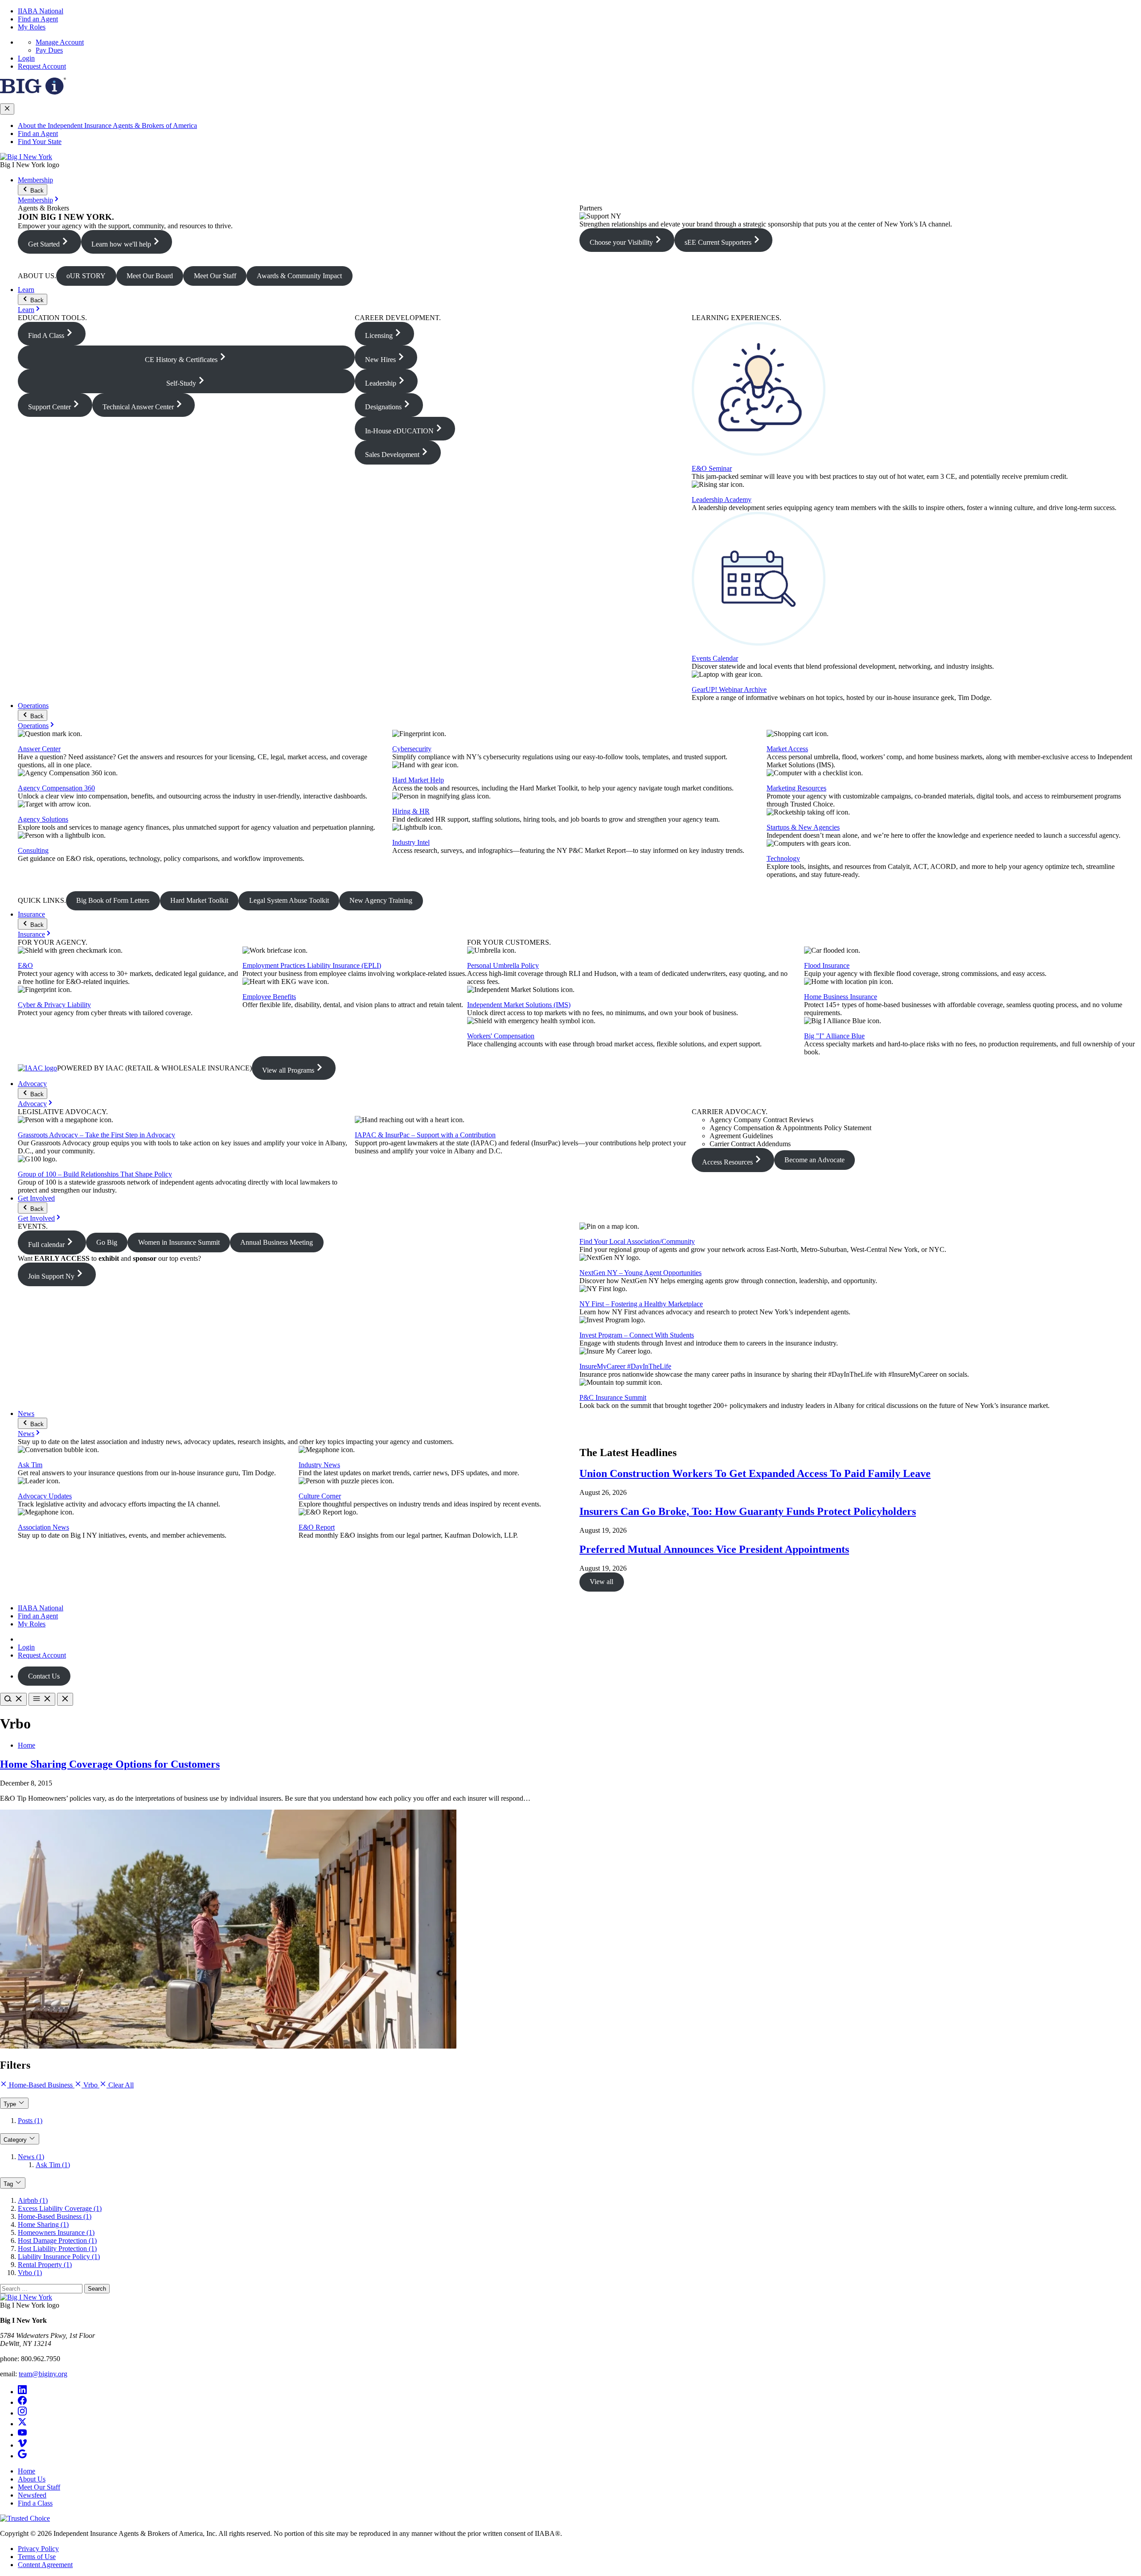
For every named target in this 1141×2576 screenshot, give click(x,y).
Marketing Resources (796, 788)
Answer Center (39, 749)
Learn (26, 290)
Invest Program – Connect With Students (637, 1335)
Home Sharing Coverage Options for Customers (110, 1764)
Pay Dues (49, 50)
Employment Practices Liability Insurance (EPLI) (312, 965)
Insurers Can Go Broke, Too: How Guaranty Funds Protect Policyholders (748, 1511)
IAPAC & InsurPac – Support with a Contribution (425, 1135)
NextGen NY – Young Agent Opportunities (640, 1273)
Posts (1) (30, 2121)
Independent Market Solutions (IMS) (519, 1005)
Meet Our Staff (39, 2487)
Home (27, 1745)
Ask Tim (30, 1465)
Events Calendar (715, 658)
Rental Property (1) (45, 2265)
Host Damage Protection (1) (57, 2241)
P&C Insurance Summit (613, 1397)
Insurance (31, 914)
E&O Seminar (712, 468)
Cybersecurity (412, 749)
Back (36, 191)
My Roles (32, 27)
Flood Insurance (827, 965)
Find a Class (35, 2503)
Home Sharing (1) (43, 2224)
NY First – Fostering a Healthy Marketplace (641, 1304)
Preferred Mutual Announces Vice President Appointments (714, 1549)
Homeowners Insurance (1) (56, 2232)
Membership (35, 180)
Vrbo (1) (30, 2273)
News (26, 1414)
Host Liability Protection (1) (57, 2249)
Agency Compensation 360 (56, 788)
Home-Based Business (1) (55, 2216)
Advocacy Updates (45, 1496)
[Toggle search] (13, 1699)
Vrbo (90, 2085)
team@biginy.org (43, 2374)
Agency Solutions (43, 819)
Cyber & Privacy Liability (54, 1005)
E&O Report (317, 1527)
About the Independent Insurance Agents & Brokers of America (107, 126)
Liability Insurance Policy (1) (59, 2257)
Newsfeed (32, 2495)
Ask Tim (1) (53, 2165)
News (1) (31, 2157)
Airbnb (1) (33, 2200)
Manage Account (60, 42)
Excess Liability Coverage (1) (60, 2208)
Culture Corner (320, 1496)
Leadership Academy (722, 500)
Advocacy (32, 1084)
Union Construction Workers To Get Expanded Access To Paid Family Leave (755, 1473)
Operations (33, 706)
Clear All (120, 2085)
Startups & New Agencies (803, 827)
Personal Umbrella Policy (503, 965)
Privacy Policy (38, 2549)
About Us (32, 2479)
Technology (783, 858)
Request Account (42, 66)
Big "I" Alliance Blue (834, 1036)
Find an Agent (38, 19)
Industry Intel (411, 842)
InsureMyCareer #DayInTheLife (625, 1366)
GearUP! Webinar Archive (729, 689)
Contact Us (44, 1676)
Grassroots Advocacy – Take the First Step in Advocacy (96, 1135)
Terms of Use (37, 2557)
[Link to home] (26, 157)
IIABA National (41, 11)
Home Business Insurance (841, 997)
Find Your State (40, 142)
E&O (25, 965)
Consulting (33, 850)
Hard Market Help (418, 780)
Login (26, 58)
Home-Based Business (41, 2085)
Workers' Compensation (501, 1036)
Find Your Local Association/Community (637, 1241)
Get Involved (36, 1198)
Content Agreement (45, 2565)
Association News (43, 1527)
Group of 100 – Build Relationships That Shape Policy (95, 1174)
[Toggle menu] (42, 1699)
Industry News (319, 1465)
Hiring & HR (411, 811)
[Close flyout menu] (7, 109)
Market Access (787, 749)
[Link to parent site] (33, 92)
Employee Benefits (269, 997)
